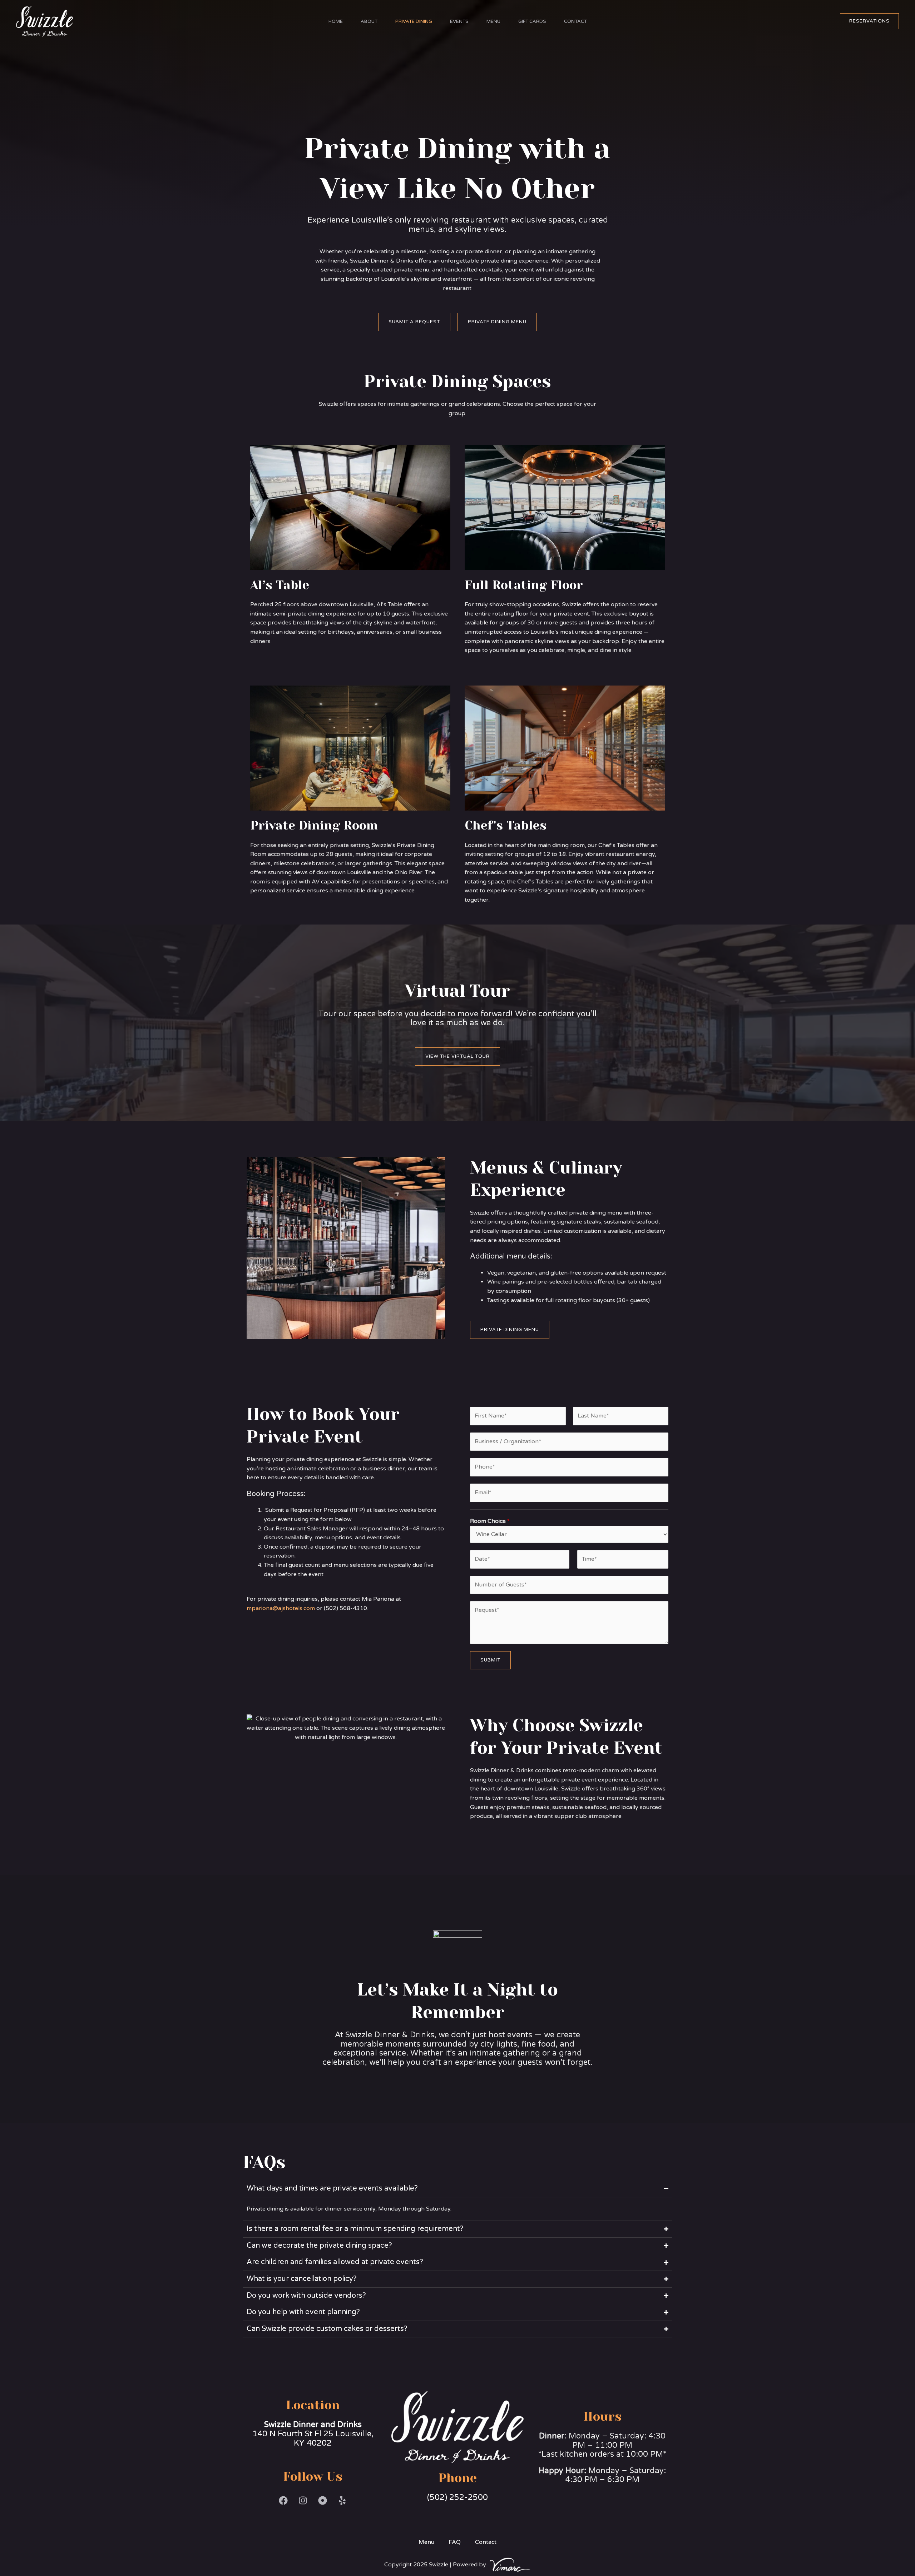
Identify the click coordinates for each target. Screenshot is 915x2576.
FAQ (455, 2542)
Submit (490, 1660)
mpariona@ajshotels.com (281, 1608)
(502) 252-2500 (457, 2497)
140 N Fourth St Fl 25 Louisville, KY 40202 (313, 2434)
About (369, 21)
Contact (575, 21)
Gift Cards (532, 21)
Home (336, 21)
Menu (493, 21)
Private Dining (414, 21)
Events (459, 21)
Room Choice (490, 1521)
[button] (869, 21)
